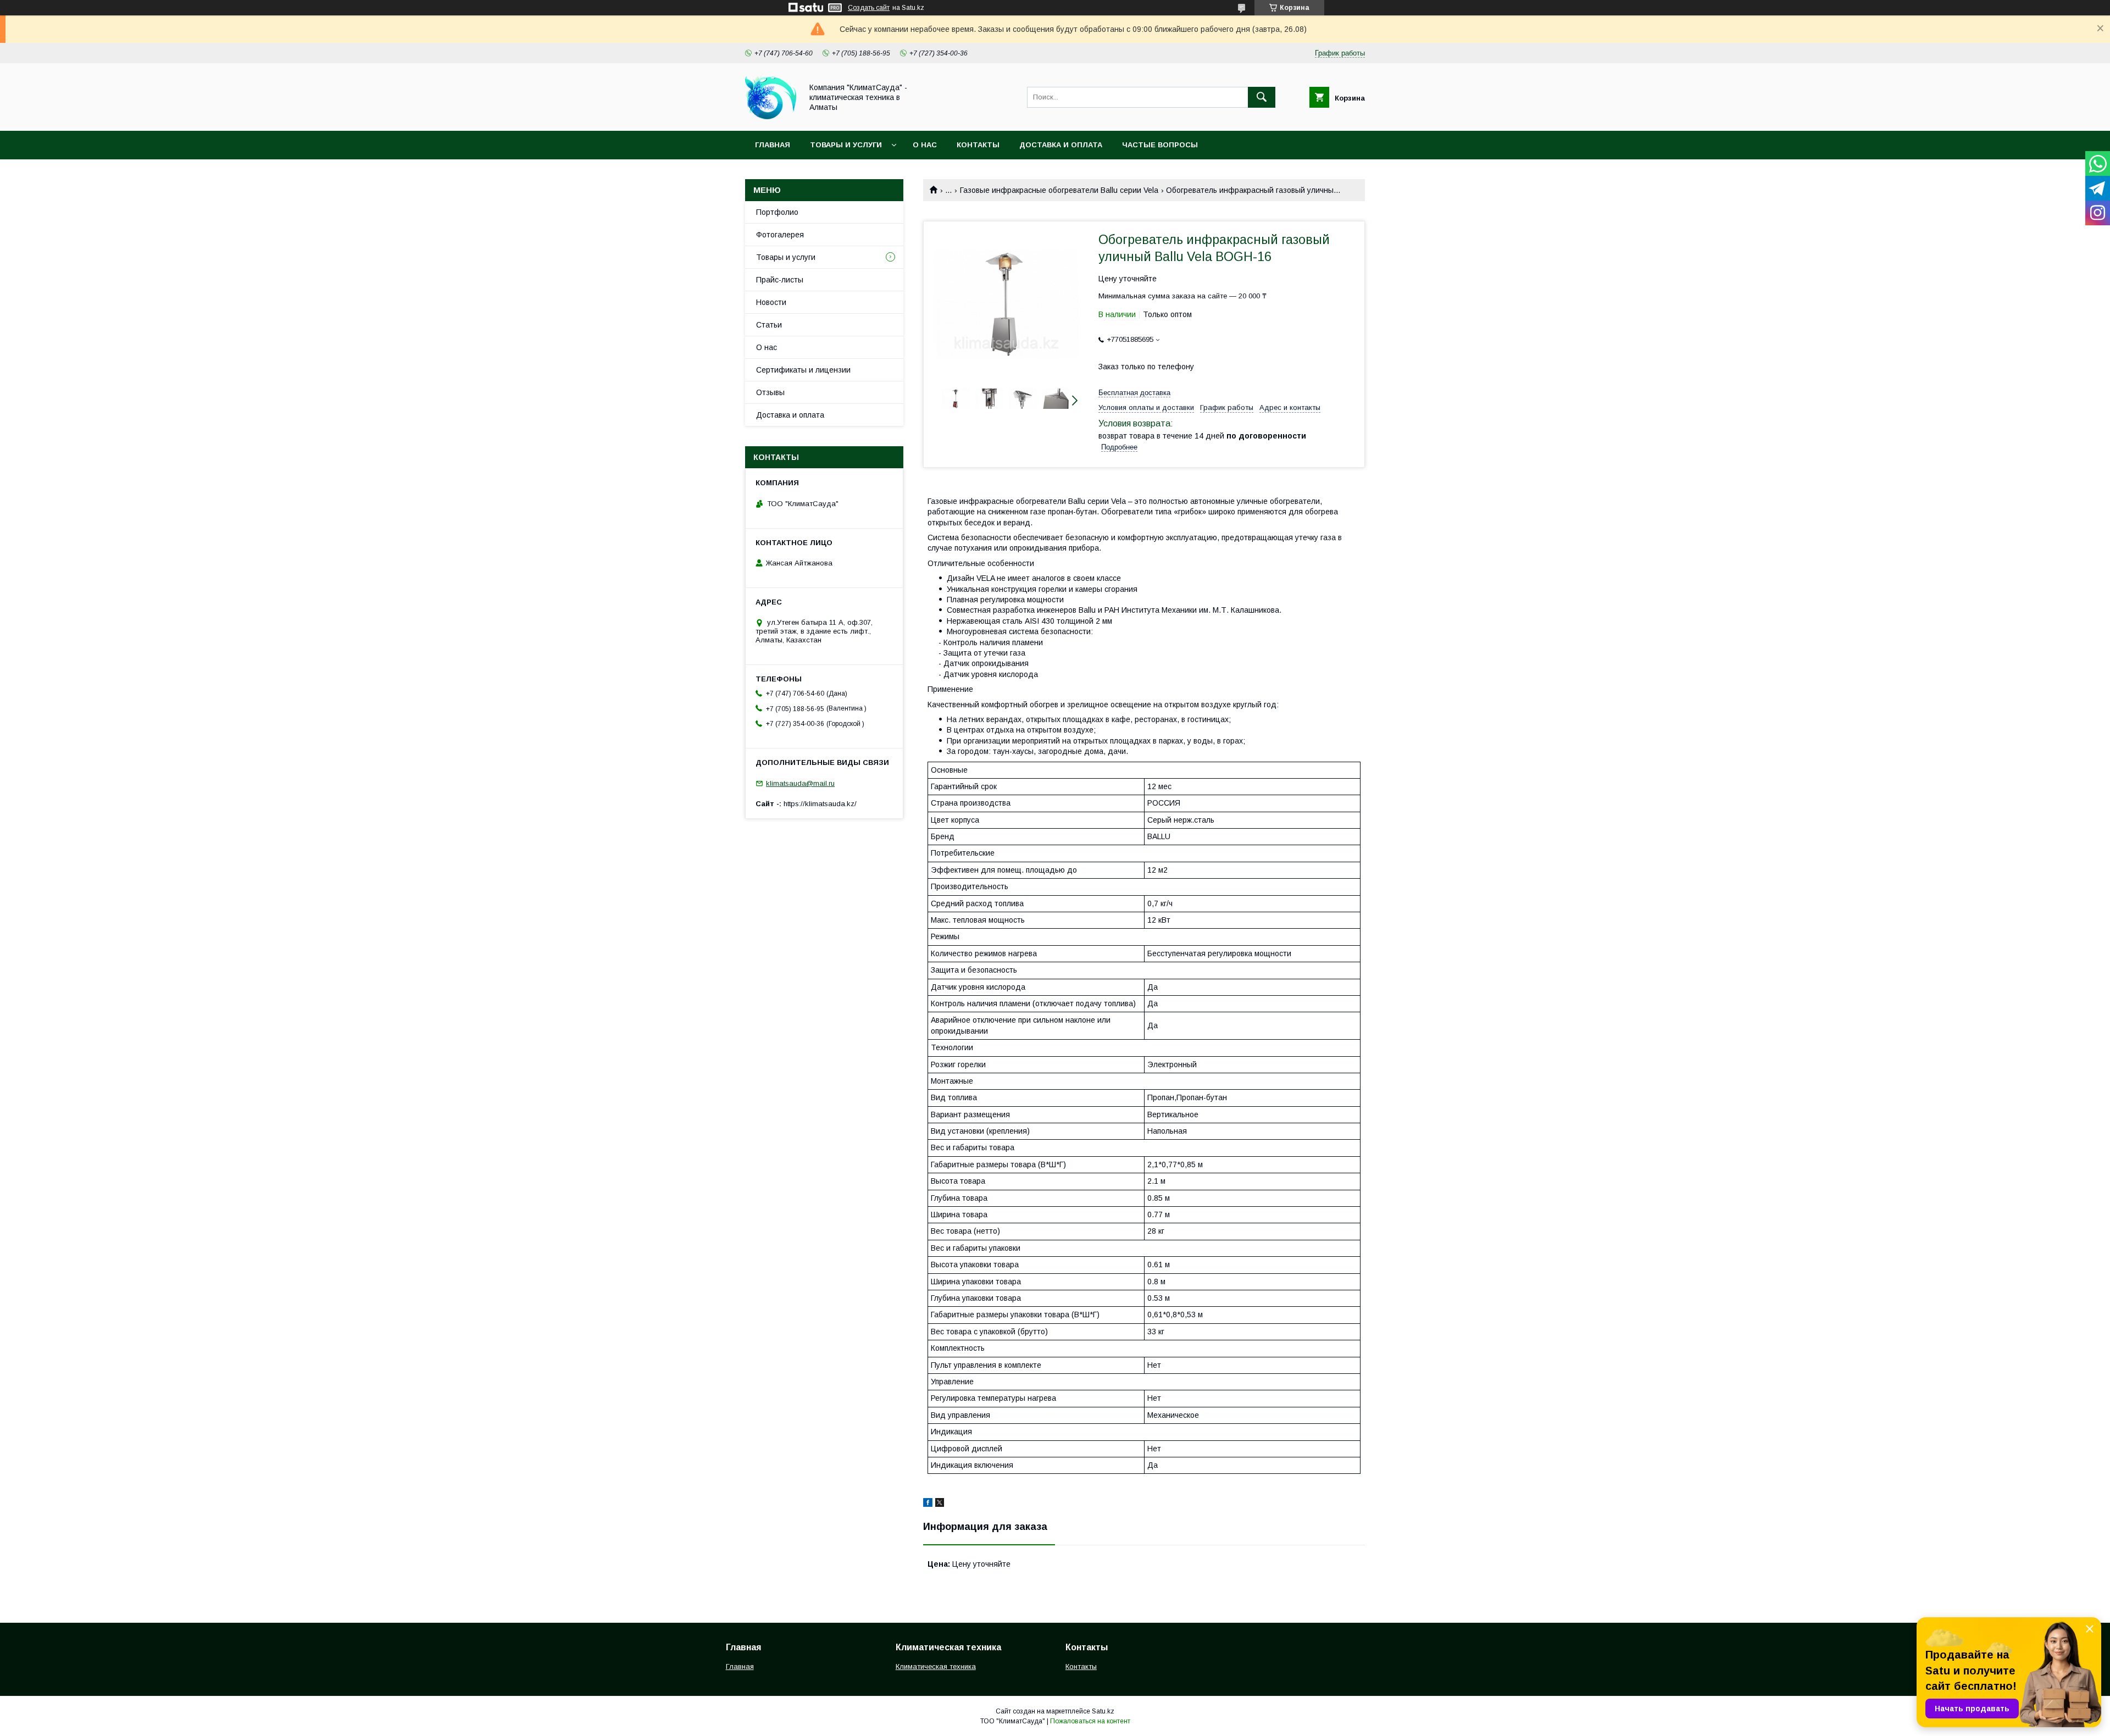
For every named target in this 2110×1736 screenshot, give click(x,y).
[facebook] (928, 1504)
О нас (925, 145)
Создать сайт (869, 8)
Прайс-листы (780, 280)
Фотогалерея (780, 235)
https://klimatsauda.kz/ (820, 804)
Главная (773, 145)
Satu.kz (1103, 1711)
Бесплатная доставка (1134, 393)
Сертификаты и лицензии (803, 370)
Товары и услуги (846, 145)
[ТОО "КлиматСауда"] (771, 117)
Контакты (978, 145)
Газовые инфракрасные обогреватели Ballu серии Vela (1059, 190)
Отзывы (770, 392)
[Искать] (1262, 97)
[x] (940, 1504)
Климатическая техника (936, 1666)
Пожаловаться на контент (1090, 1721)
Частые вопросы (1160, 145)
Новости (771, 302)
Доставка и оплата (1061, 145)
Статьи (769, 325)
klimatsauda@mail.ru (800, 783)
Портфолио (777, 212)
